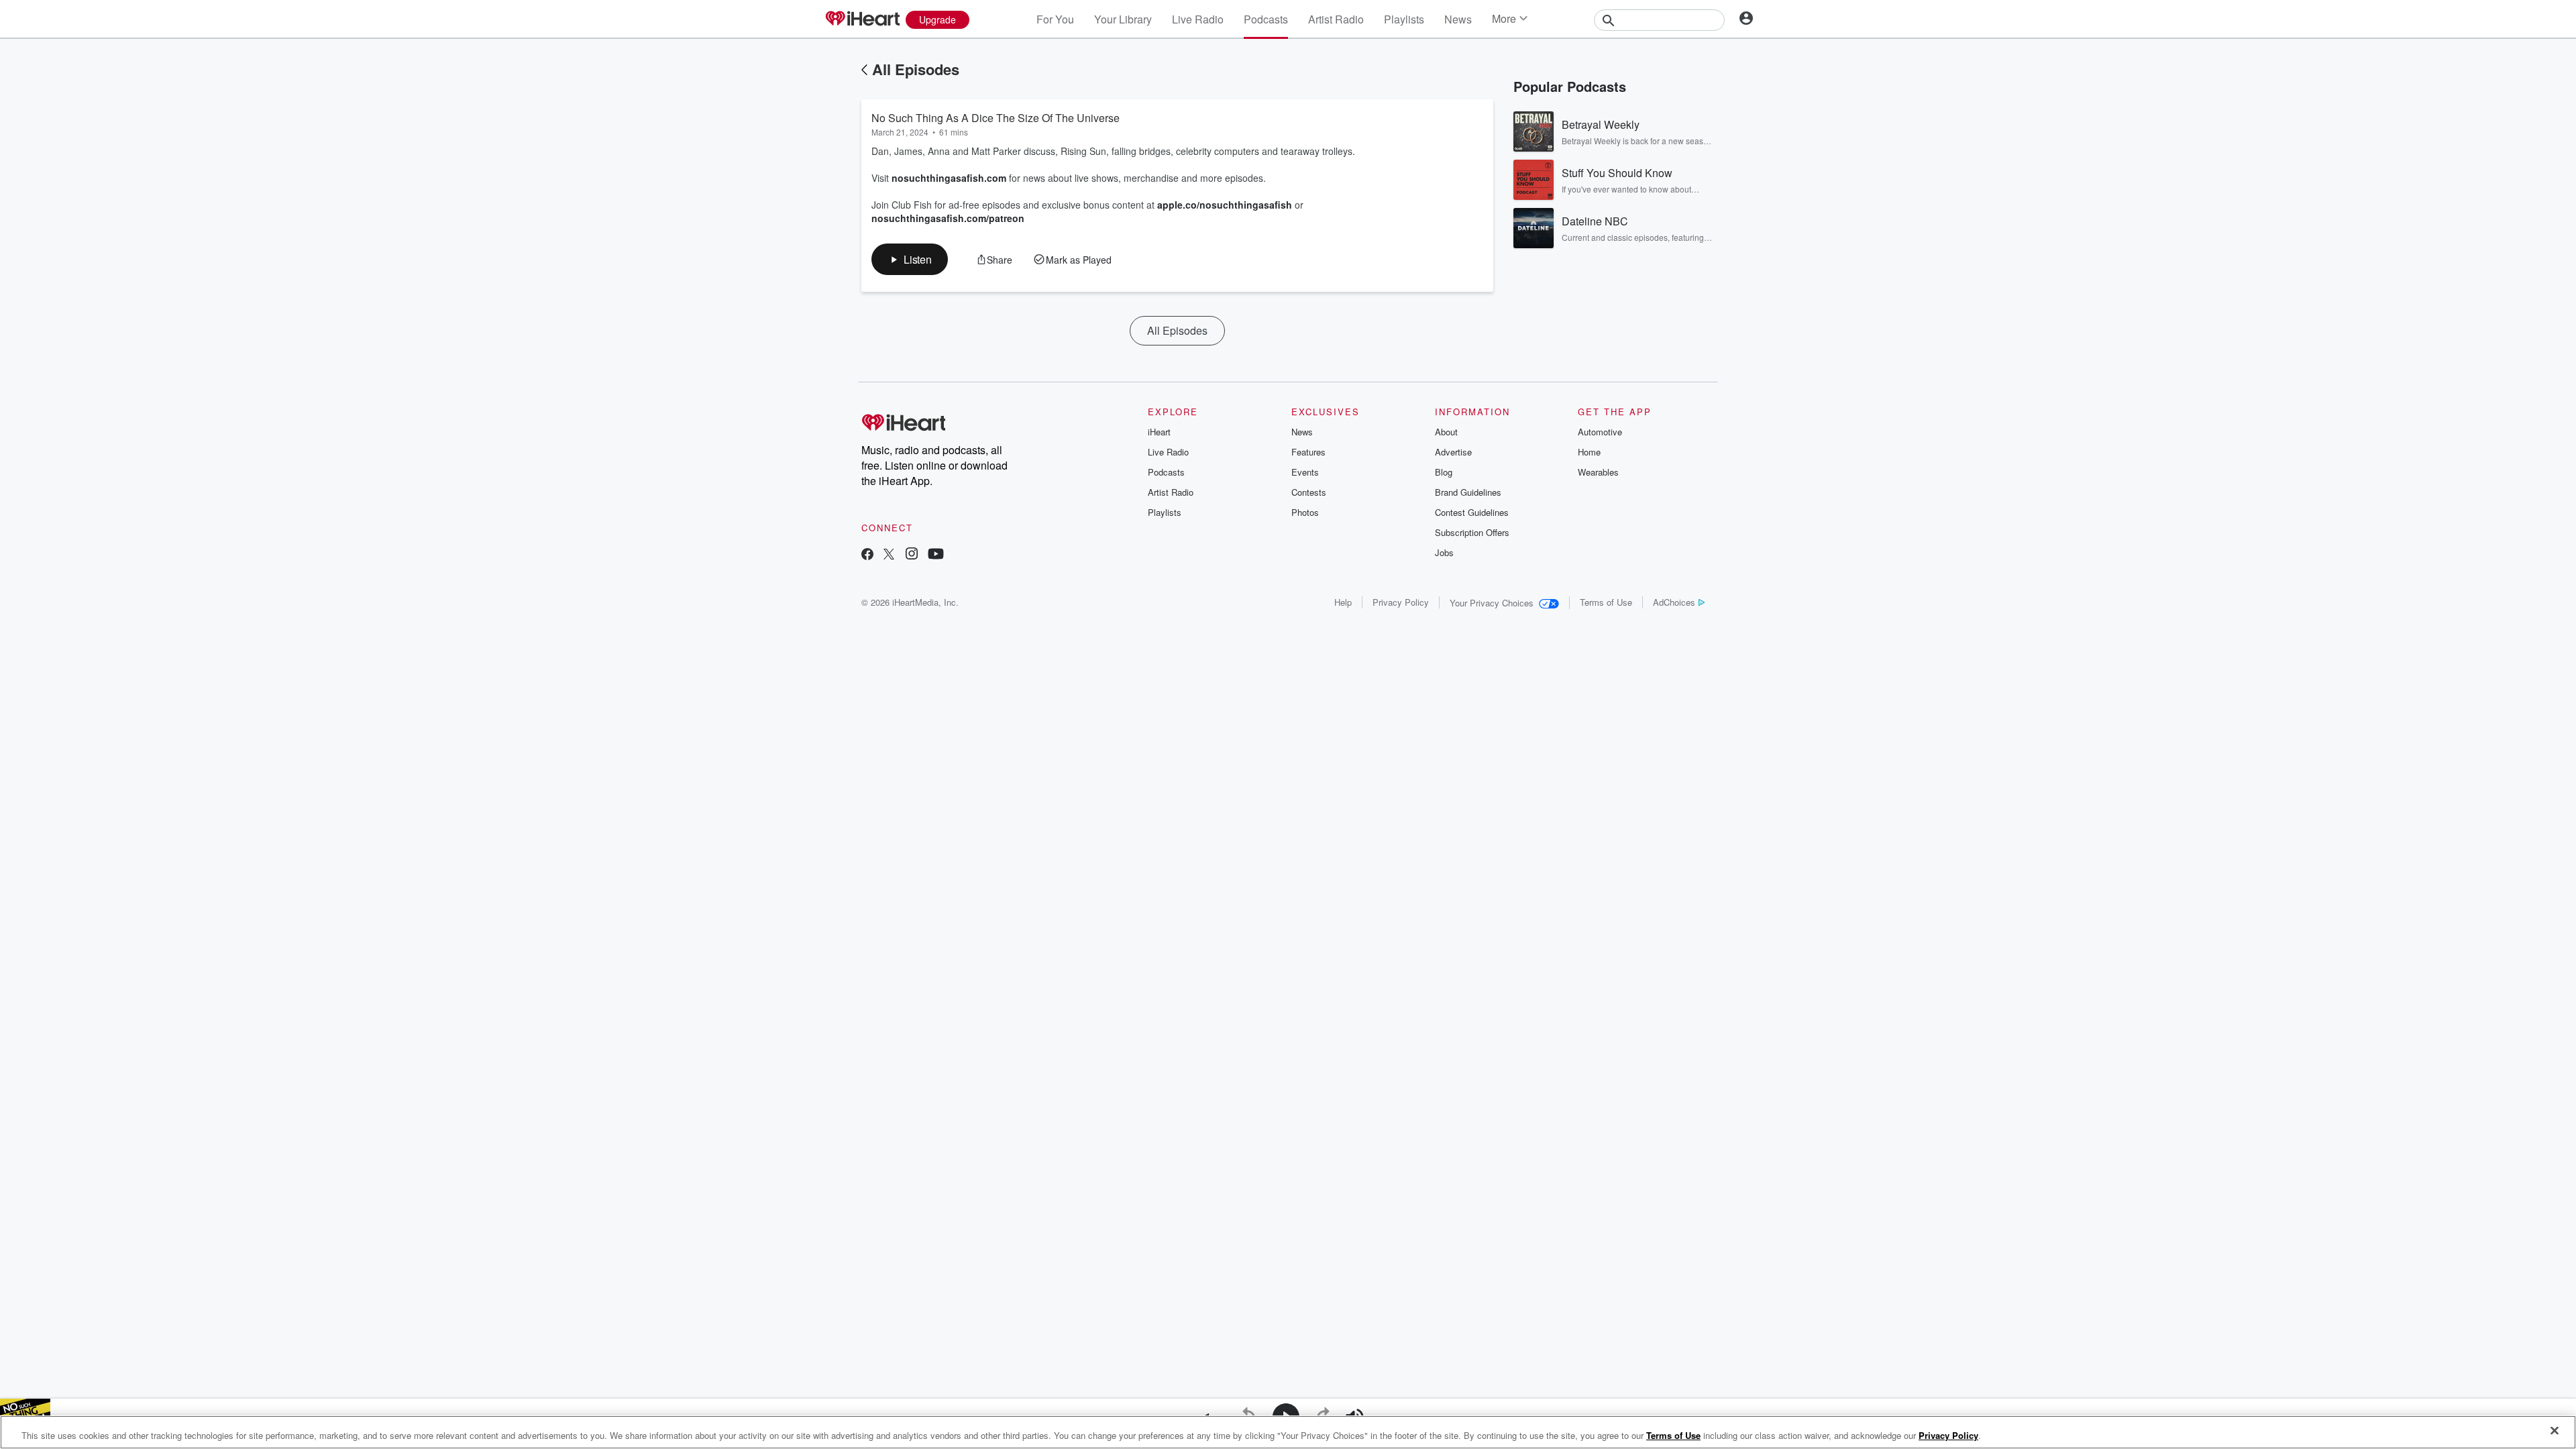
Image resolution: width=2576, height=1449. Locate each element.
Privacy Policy (1401, 602)
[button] (910, 259)
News (1458, 19)
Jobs (1444, 552)
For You (1055, 19)
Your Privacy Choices (1492, 603)
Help (1343, 602)
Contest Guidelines (1472, 512)
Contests (1309, 492)
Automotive (1600, 432)
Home (1589, 452)
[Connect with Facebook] (867, 555)
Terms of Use (1606, 602)
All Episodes (916, 69)
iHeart (1159, 432)
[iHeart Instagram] (912, 555)
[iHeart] (862, 19)
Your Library (1123, 19)
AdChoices (1674, 602)
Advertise (1453, 452)
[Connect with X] (889, 555)
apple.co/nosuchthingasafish (1225, 205)
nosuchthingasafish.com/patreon (948, 218)
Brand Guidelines (1468, 492)
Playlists (1404, 19)
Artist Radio (1336, 19)
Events (1305, 472)
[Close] (2555, 1431)
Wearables (1598, 472)
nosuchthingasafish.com (949, 178)
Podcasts (1266, 19)
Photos (1305, 512)
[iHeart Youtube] (936, 555)
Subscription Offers (1472, 532)
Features (1308, 452)
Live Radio (1198, 19)
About (1446, 432)
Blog (1444, 472)
